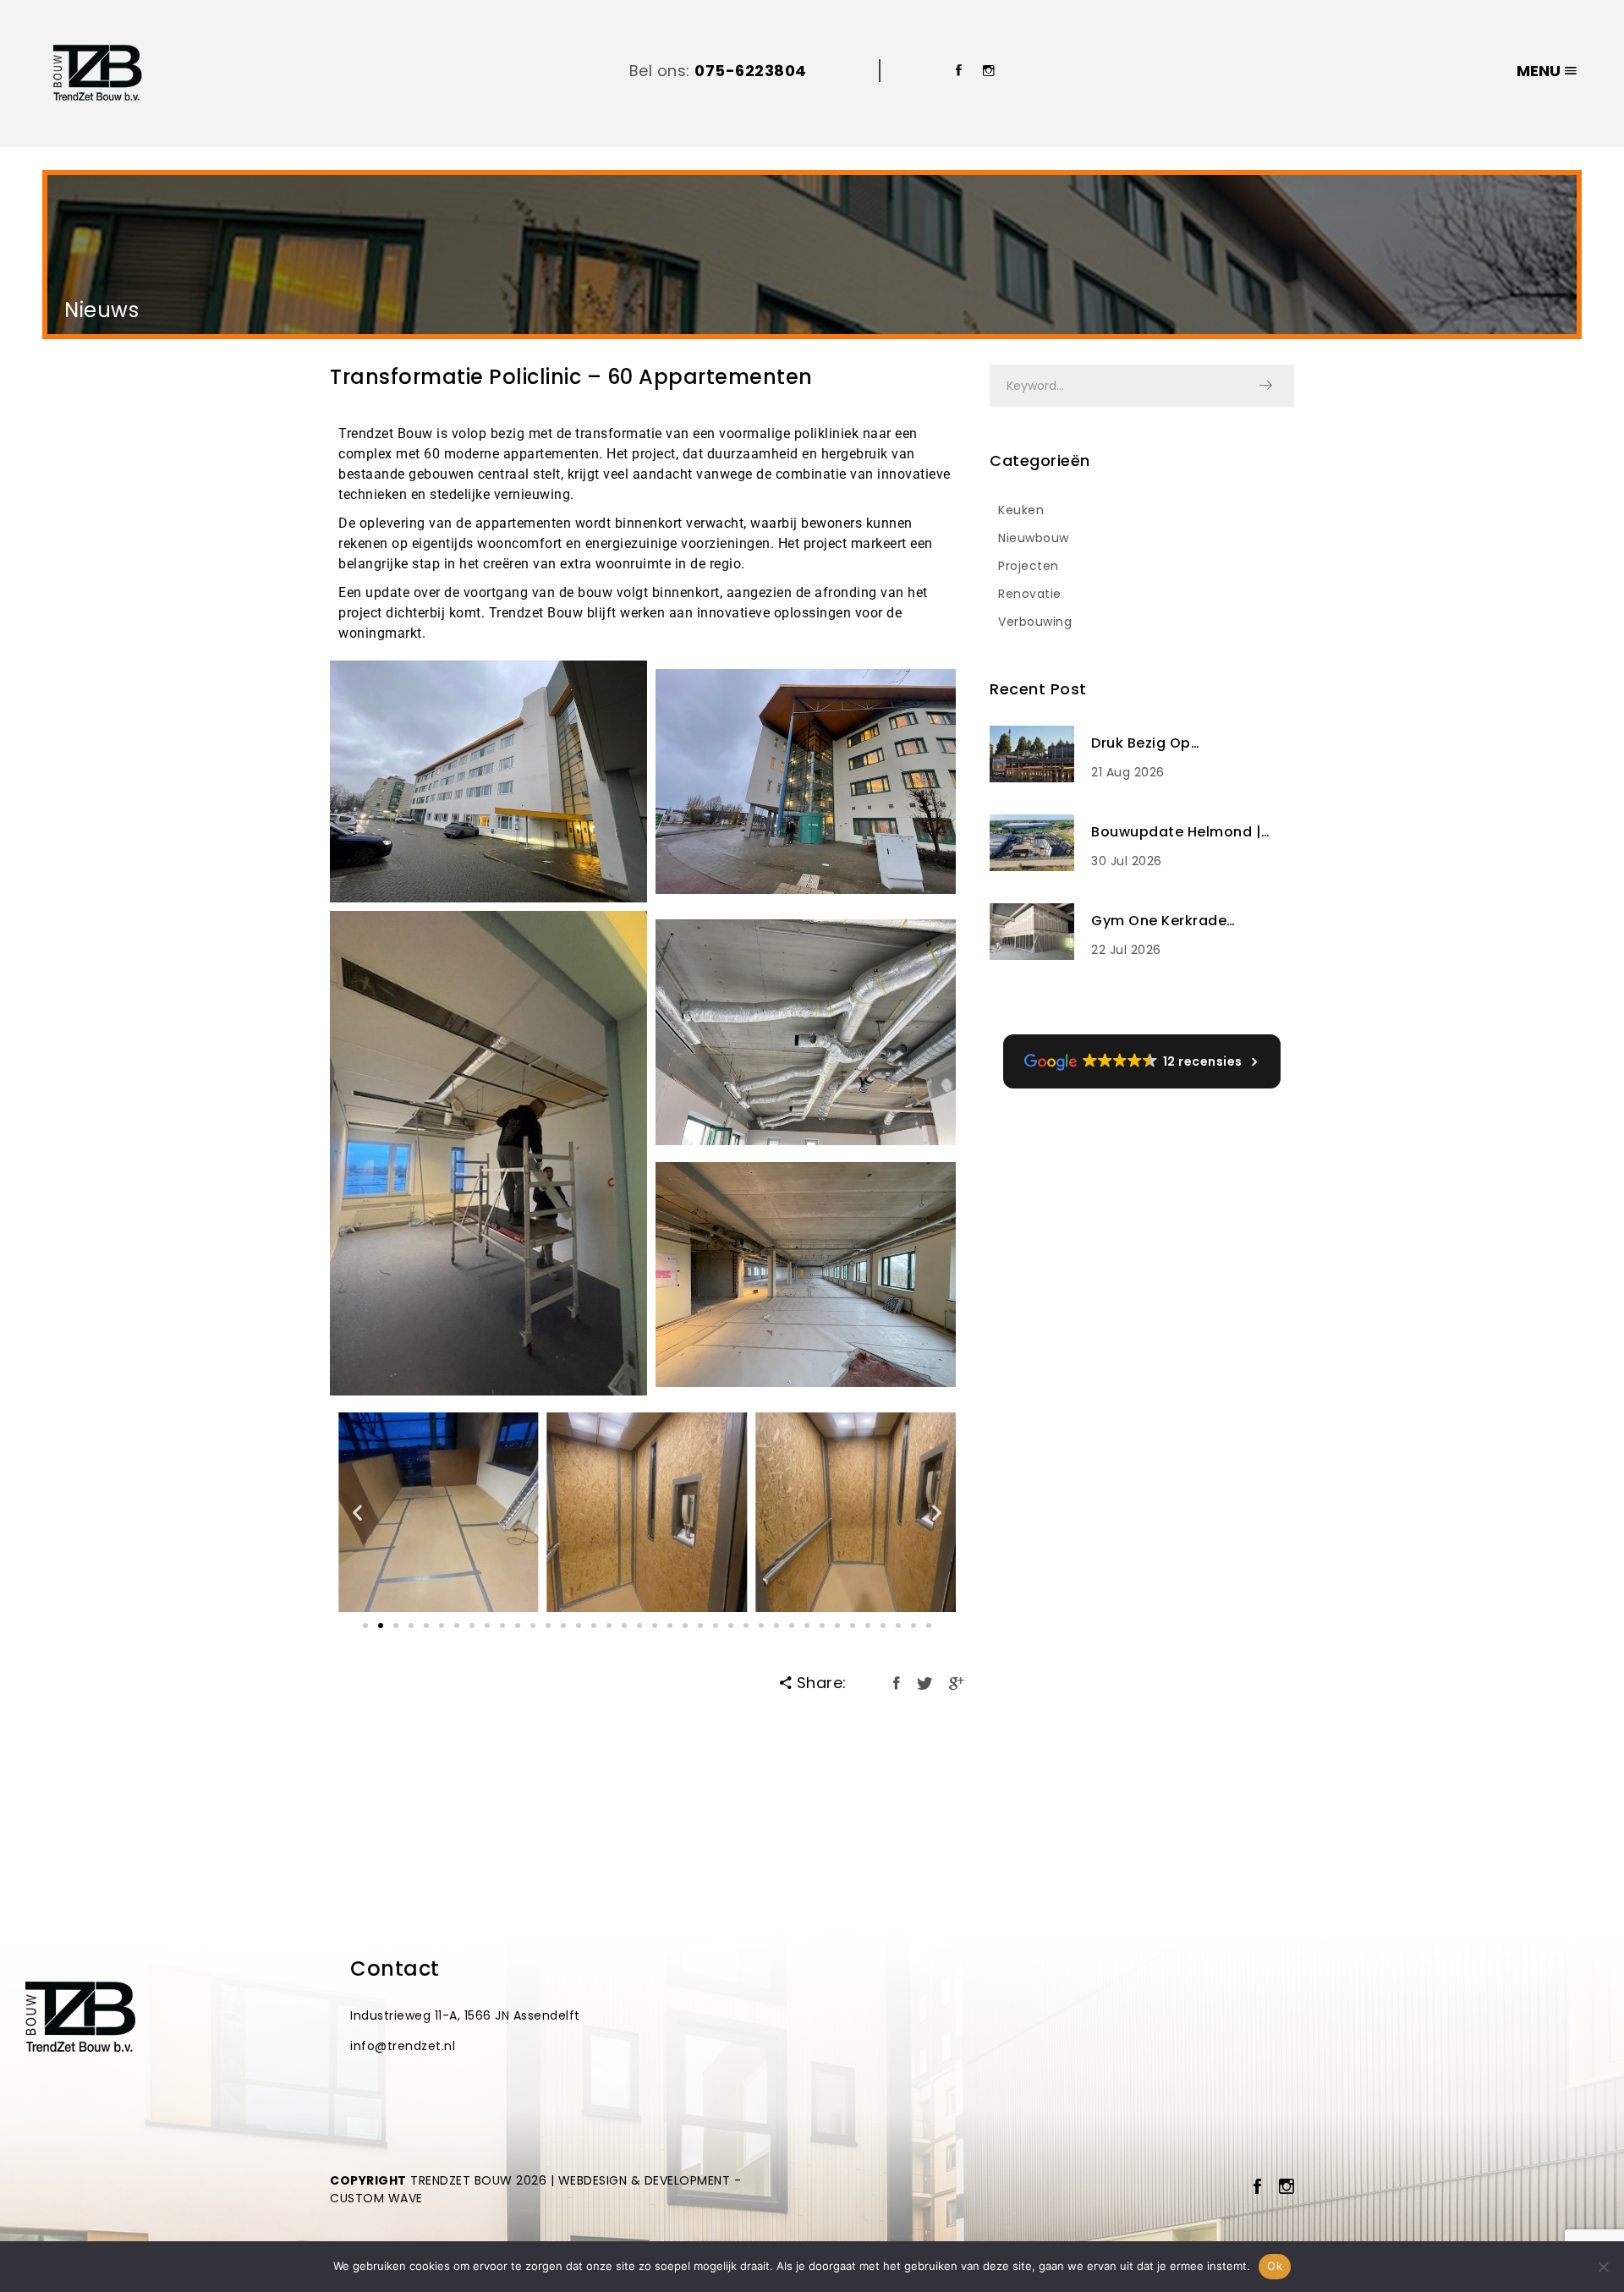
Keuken (1021, 510)
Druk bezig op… (1145, 743)
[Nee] (1603, 2267)
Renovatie (1030, 594)
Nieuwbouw (1034, 538)
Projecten (1029, 566)
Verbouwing (1035, 622)
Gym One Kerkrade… (1163, 921)
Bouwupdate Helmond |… (1181, 832)
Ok (1275, 2266)
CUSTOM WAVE (376, 2198)
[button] (358, 1513)
